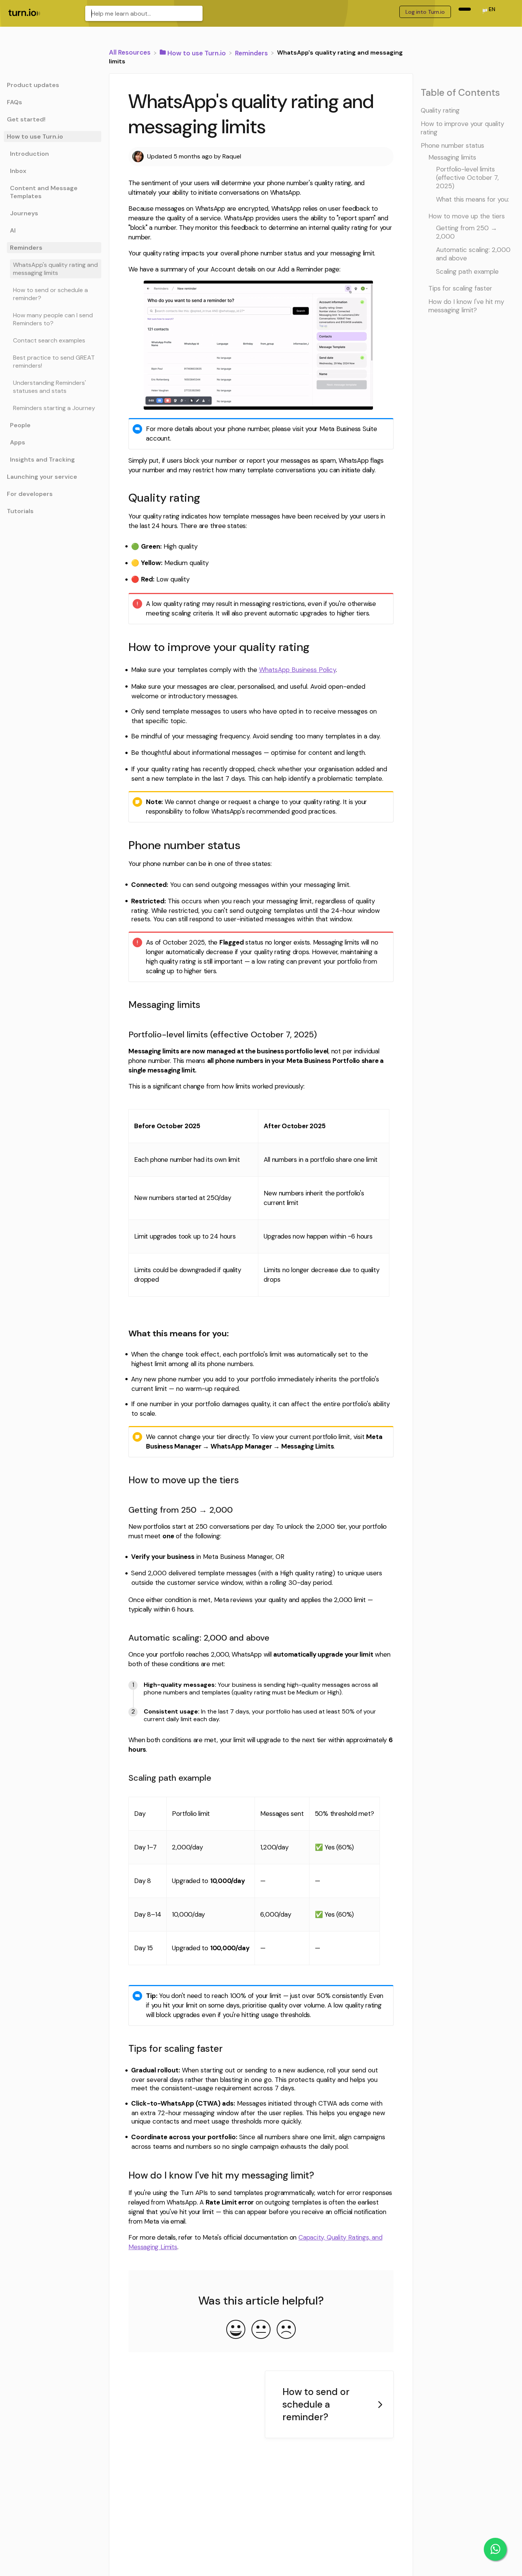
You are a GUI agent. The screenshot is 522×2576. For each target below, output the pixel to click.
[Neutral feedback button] (261, 2330)
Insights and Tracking (42, 459)
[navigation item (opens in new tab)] (465, 9)
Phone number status (452, 145)
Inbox (18, 171)
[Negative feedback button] (286, 2330)
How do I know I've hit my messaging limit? (466, 305)
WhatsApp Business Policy (297, 670)
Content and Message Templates (44, 192)
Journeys (24, 213)
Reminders (26, 248)
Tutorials (20, 511)
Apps (18, 442)
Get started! (26, 119)
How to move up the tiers (467, 216)
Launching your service (42, 477)
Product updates (33, 85)
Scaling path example (467, 271)
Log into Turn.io (425, 12)
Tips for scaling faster (460, 288)
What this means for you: (473, 199)
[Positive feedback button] (236, 2330)
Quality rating (440, 110)
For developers (30, 494)
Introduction (29, 154)
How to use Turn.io (35, 136)
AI (13, 230)
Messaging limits (452, 157)
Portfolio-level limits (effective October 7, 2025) (467, 177)
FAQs (15, 102)
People (20, 425)
